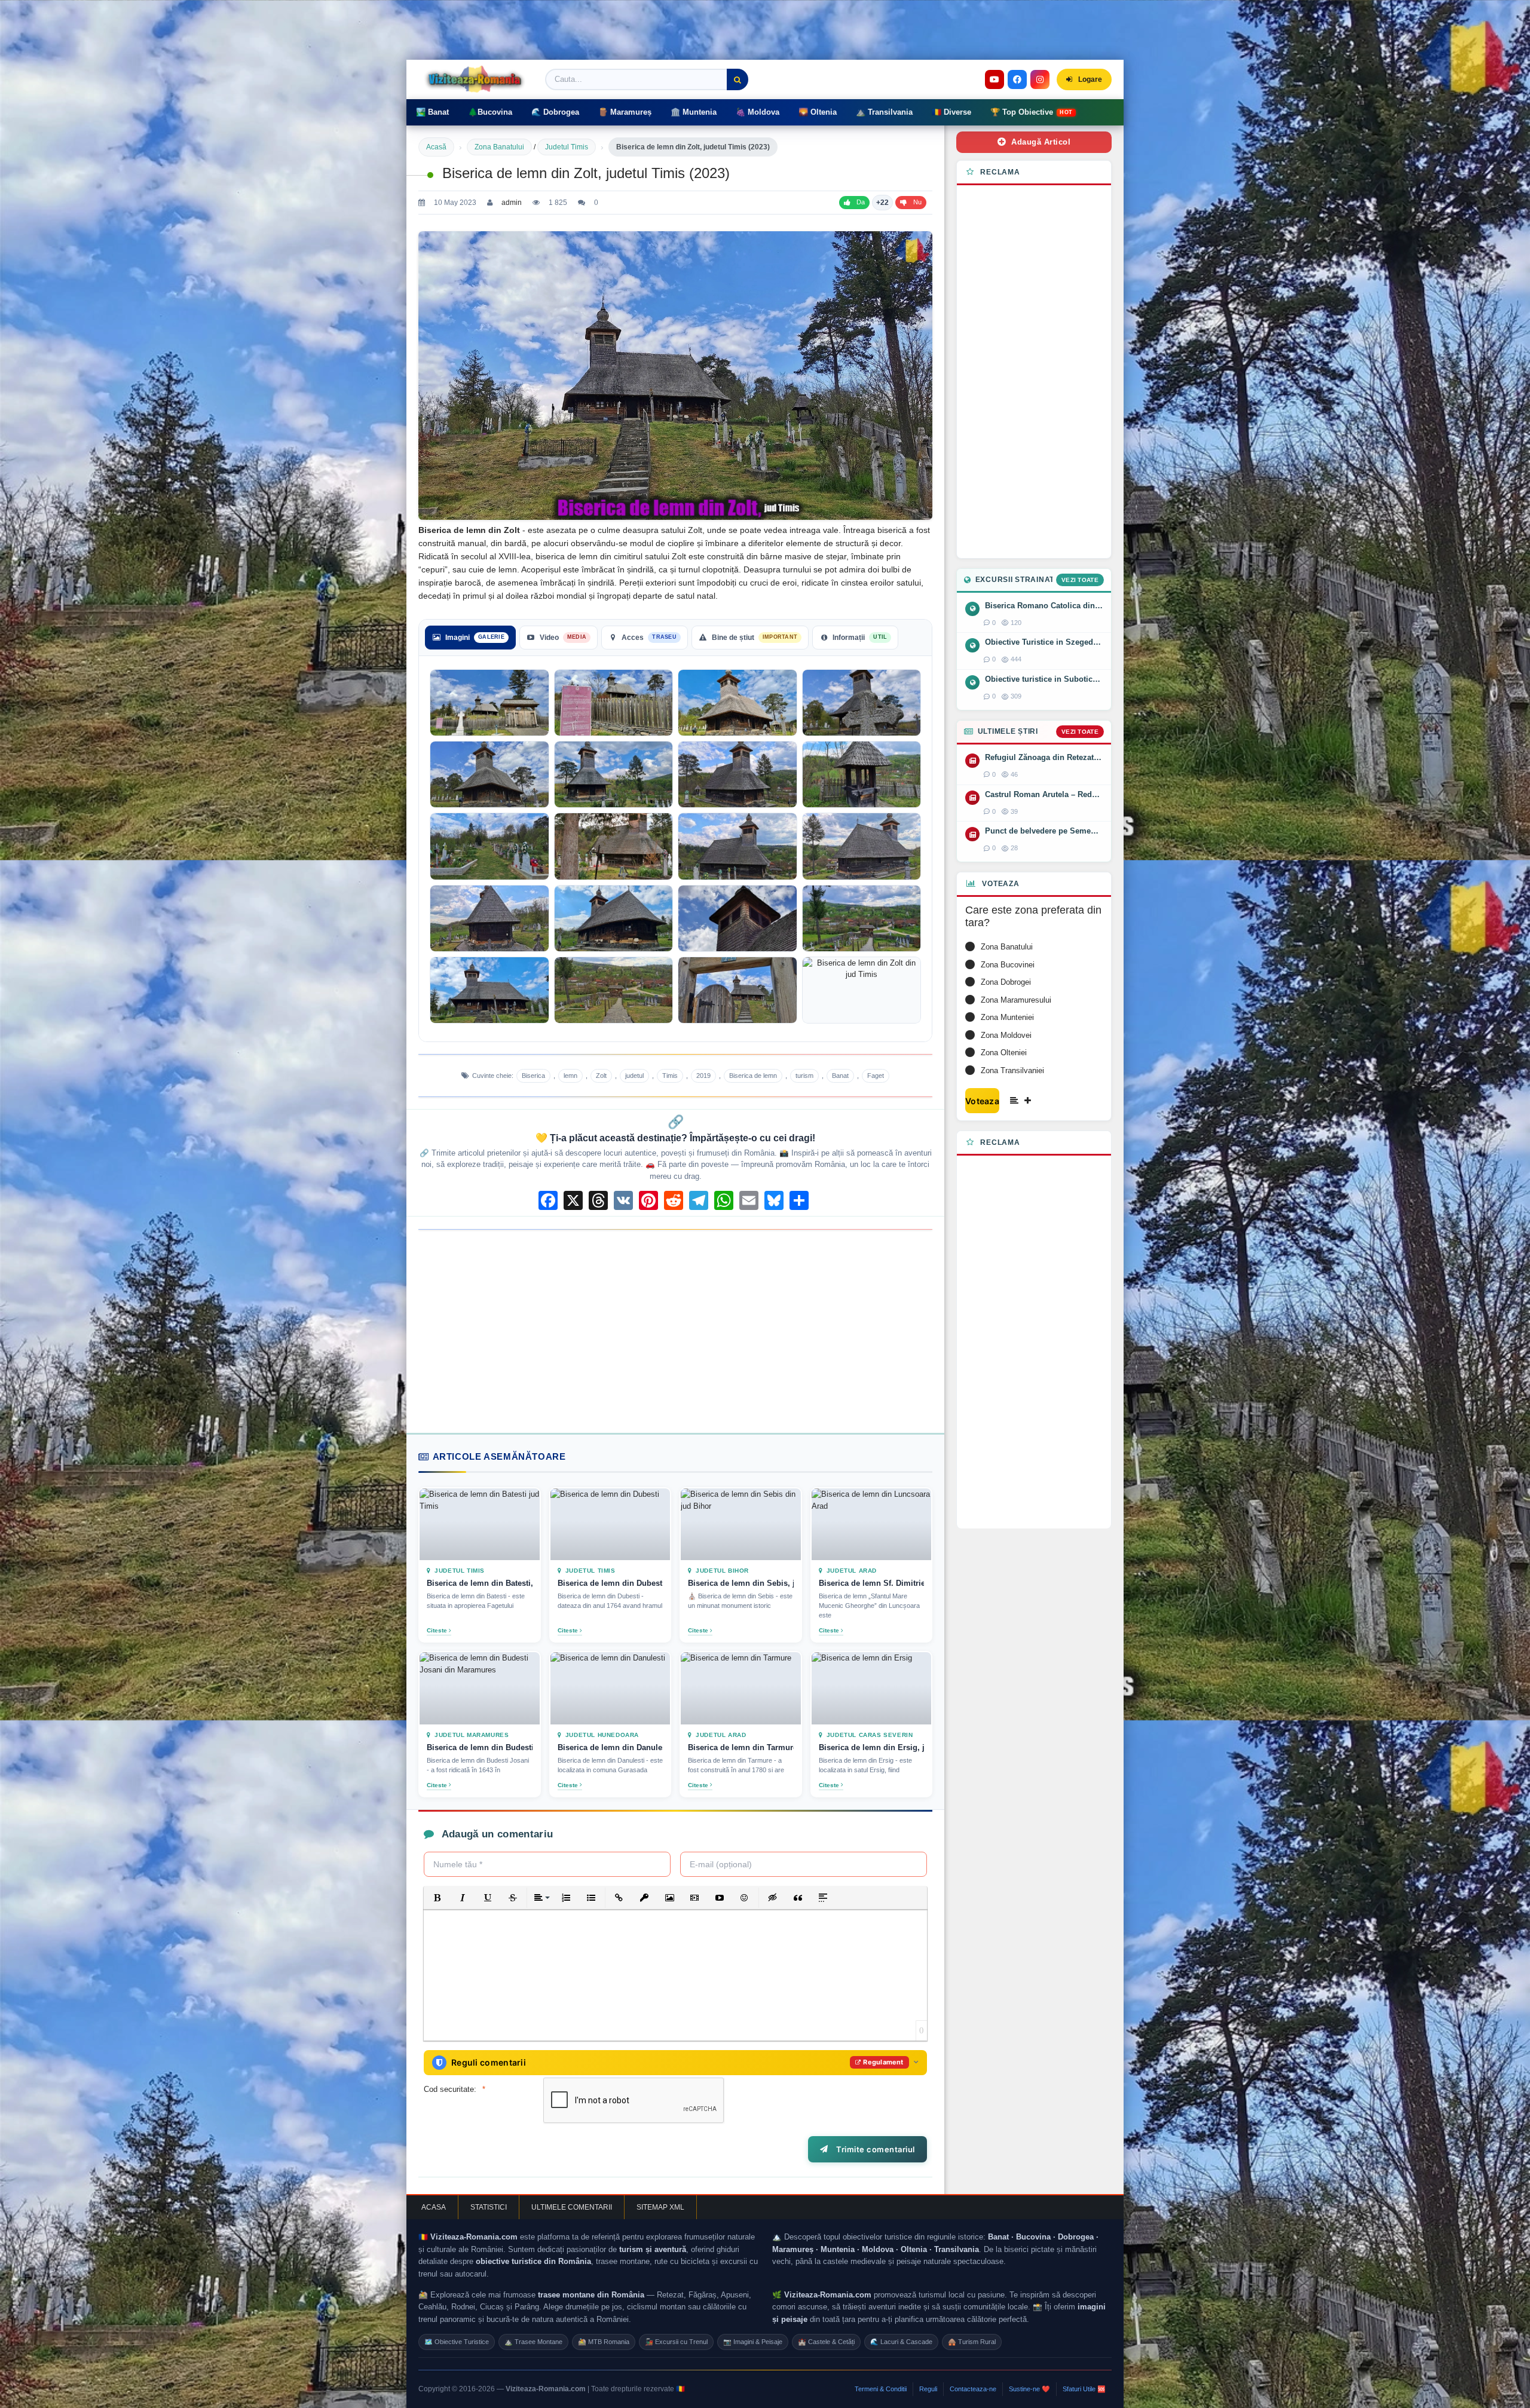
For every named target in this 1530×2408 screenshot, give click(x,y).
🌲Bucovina (490, 112)
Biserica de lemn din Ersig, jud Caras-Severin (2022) (872, 1747)
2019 (703, 1076)
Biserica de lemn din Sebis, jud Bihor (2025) (741, 1583)
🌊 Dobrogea (555, 112)
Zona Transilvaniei (1012, 1070)
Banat (840, 1076)
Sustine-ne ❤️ (1029, 2389)
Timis (670, 1076)
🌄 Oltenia (818, 112)
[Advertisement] (675, 1331)
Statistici (489, 2207)
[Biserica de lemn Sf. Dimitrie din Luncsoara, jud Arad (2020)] (872, 1524)
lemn (570, 1076)
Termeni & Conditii (881, 2389)
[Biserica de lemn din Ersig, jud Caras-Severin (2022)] (872, 1688)
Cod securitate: (450, 2089)
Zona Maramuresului (1016, 1000)
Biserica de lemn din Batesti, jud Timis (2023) (480, 1583)
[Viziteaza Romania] (478, 79)
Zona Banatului (499, 147)
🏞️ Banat (432, 112)
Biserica (533, 1076)
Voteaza (982, 1101)
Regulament (883, 2062)
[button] (437, 1898)
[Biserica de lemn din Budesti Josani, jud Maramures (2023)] (480, 1688)
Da (861, 202)
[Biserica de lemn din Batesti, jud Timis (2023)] (480, 1524)
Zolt (601, 1076)
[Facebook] (1017, 79)
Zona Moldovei (1006, 1035)
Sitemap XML (660, 2207)
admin (512, 203)
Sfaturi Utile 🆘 (1084, 2389)
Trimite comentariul (873, 2149)
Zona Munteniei (1007, 1017)
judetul (634, 1076)
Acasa (434, 2207)
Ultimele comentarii (572, 2207)
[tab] (470, 638)
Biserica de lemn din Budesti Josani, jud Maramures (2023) (480, 1747)
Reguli (928, 2389)
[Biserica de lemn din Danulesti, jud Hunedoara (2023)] (611, 1688)
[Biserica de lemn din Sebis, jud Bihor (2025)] (741, 1524)
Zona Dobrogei (1006, 982)
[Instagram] (1040, 79)
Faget (876, 1076)
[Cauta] (738, 79)
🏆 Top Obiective (1032, 112)
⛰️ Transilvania (884, 112)
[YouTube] (994, 79)
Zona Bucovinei (1008, 965)
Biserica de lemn (753, 1076)
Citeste (437, 1630)
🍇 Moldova (758, 112)
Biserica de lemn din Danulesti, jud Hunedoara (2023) (611, 1747)
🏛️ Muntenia (694, 112)
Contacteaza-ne (973, 2389)
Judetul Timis (567, 147)
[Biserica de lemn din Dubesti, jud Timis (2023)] (611, 1524)
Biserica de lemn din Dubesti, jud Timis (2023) (611, 1583)
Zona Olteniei (1004, 1053)
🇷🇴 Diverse (951, 112)
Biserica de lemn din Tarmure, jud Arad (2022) (741, 1747)
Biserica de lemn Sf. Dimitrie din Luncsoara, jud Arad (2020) (872, 1583)
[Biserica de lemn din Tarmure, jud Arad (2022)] (741, 1688)
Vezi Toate (1080, 580)
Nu (917, 202)
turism (804, 1076)
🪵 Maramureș (625, 112)
